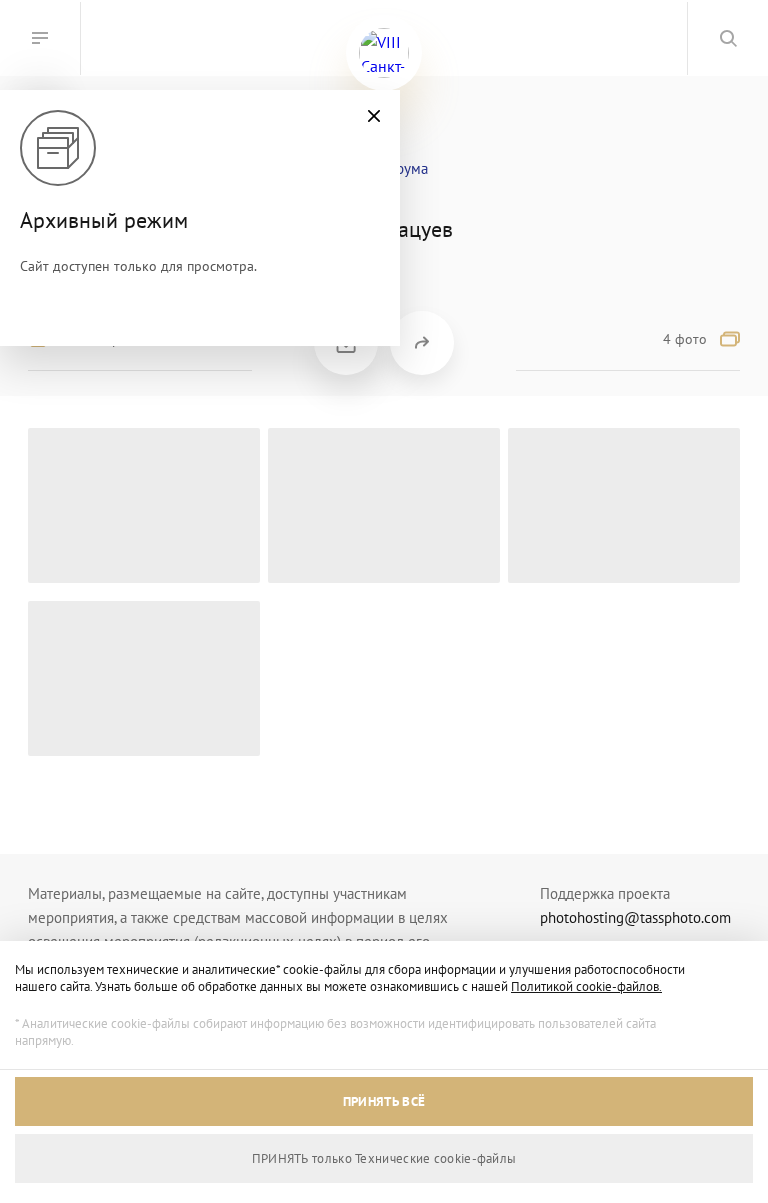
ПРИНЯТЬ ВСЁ (384, 1101)
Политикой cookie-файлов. (586, 986)
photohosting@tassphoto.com (635, 917)
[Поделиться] (422, 343)
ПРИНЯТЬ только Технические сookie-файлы (384, 1158)
